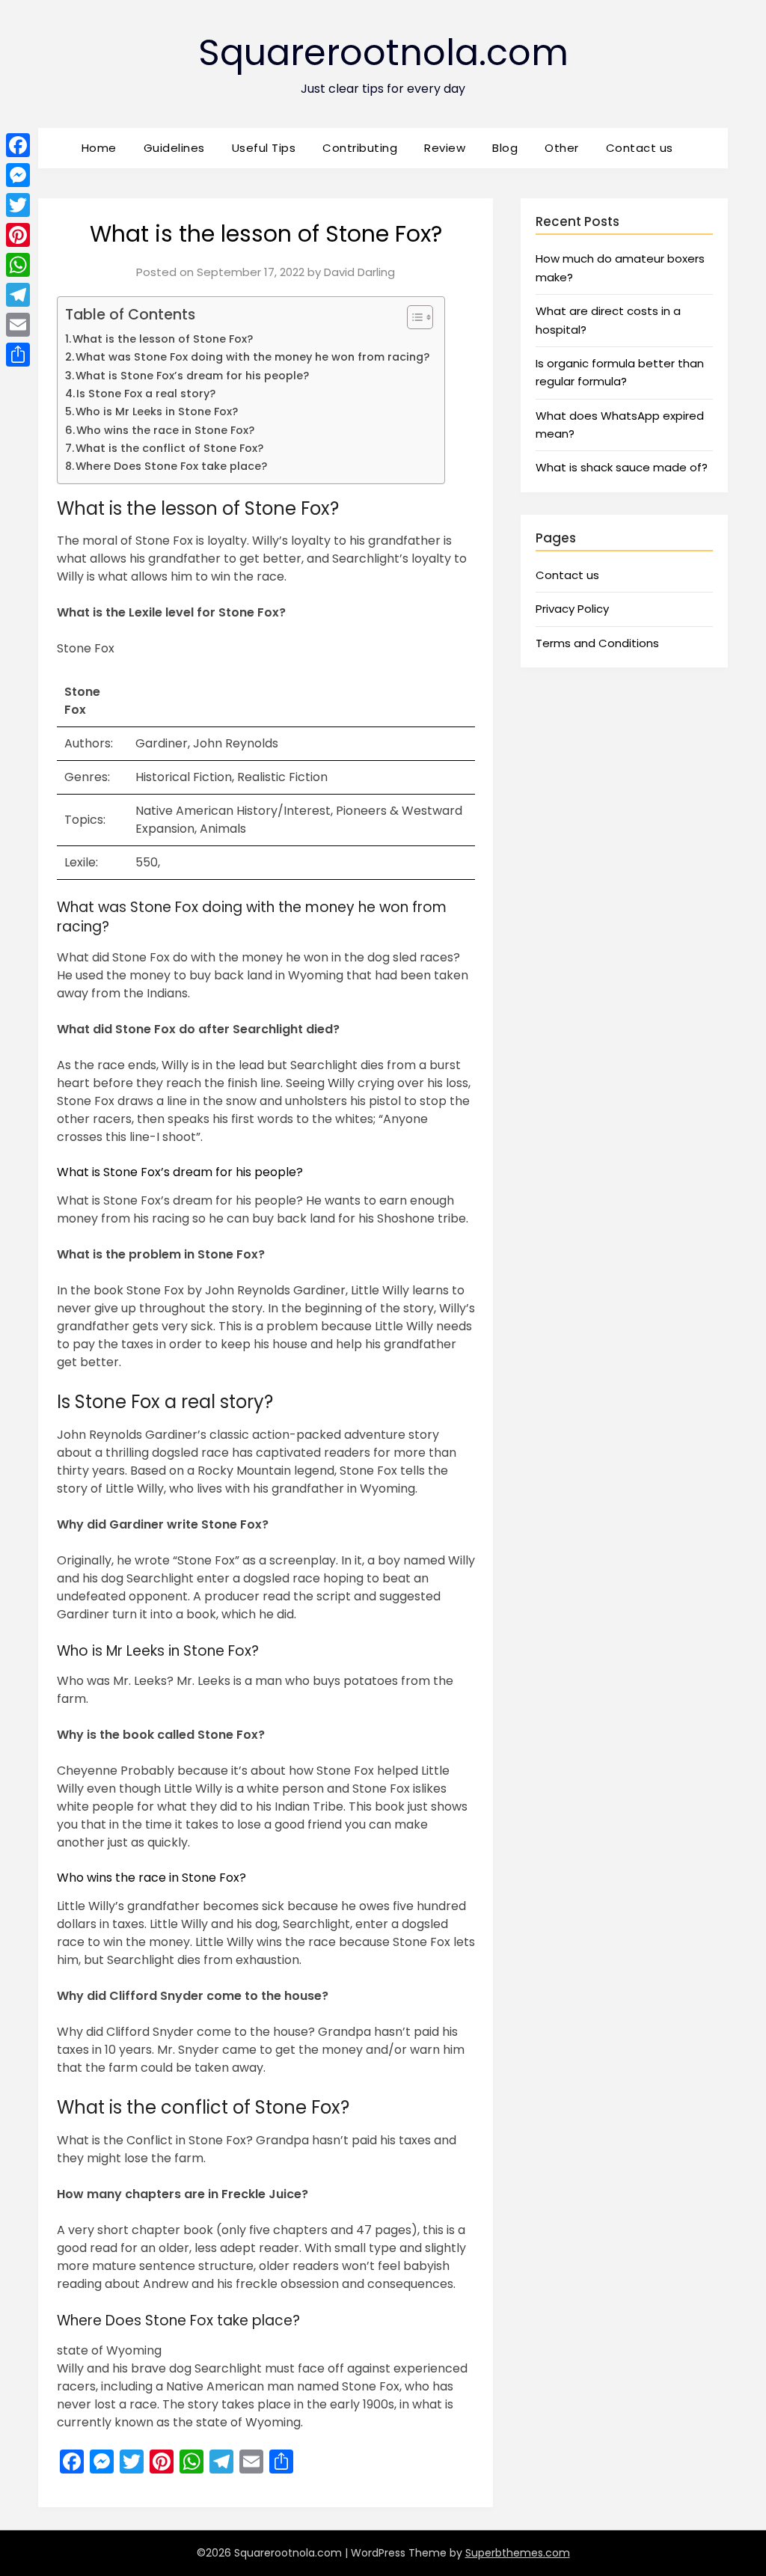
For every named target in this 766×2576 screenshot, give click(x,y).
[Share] (18, 355)
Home (99, 148)
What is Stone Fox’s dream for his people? (192, 376)
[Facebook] (18, 145)
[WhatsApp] (18, 265)
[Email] (18, 325)
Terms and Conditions (597, 643)
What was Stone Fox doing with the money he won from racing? (252, 357)
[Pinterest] (18, 235)
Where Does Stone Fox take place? (171, 466)
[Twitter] (18, 205)
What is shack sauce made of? (622, 467)
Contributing (360, 148)
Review (445, 148)
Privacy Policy (572, 609)
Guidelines (174, 148)
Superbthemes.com (518, 2553)
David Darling (359, 272)
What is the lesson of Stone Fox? (163, 339)
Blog (505, 148)
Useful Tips (264, 148)
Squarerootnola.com (383, 53)
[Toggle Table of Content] (413, 317)
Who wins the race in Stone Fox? (165, 430)
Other (562, 148)
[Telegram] (18, 295)
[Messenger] (18, 175)
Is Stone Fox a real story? (146, 394)
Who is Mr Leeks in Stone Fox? (157, 412)
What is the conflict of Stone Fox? (169, 448)
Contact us (640, 148)
